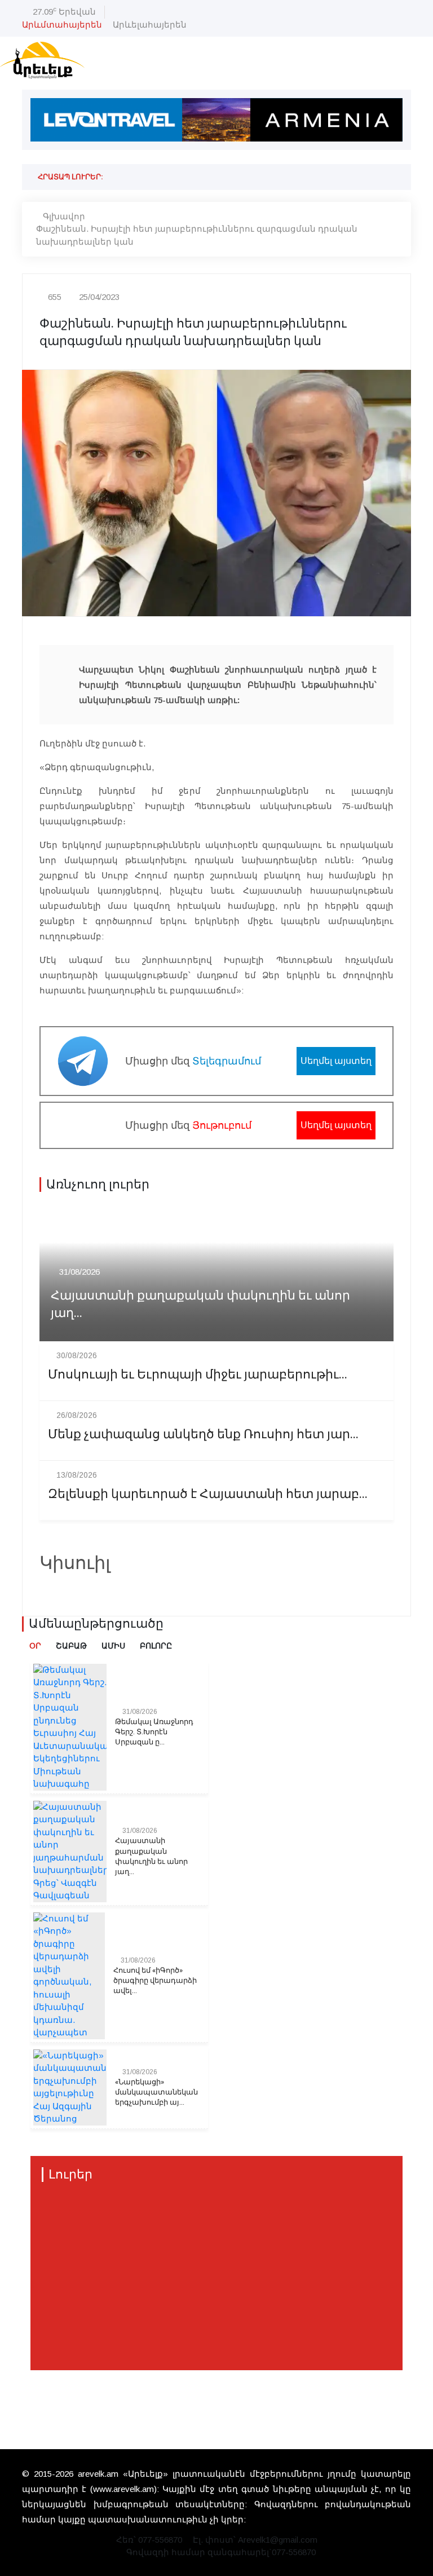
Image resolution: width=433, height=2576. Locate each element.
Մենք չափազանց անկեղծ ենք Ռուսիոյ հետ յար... (203, 1435)
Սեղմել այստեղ (336, 1061)
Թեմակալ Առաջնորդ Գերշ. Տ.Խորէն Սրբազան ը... (154, 1732)
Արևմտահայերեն (62, 25)
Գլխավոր (64, 216)
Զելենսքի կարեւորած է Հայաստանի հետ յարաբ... (208, 1494)
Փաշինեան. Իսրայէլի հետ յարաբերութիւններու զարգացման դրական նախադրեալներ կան (197, 235)
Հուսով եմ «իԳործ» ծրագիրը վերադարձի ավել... (155, 1981)
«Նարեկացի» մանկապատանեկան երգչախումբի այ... (156, 2092)
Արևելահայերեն (150, 25)
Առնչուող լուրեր (98, 1185)
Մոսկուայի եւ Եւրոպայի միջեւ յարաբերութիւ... (198, 1375)
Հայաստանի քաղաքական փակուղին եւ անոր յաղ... (200, 1305)
